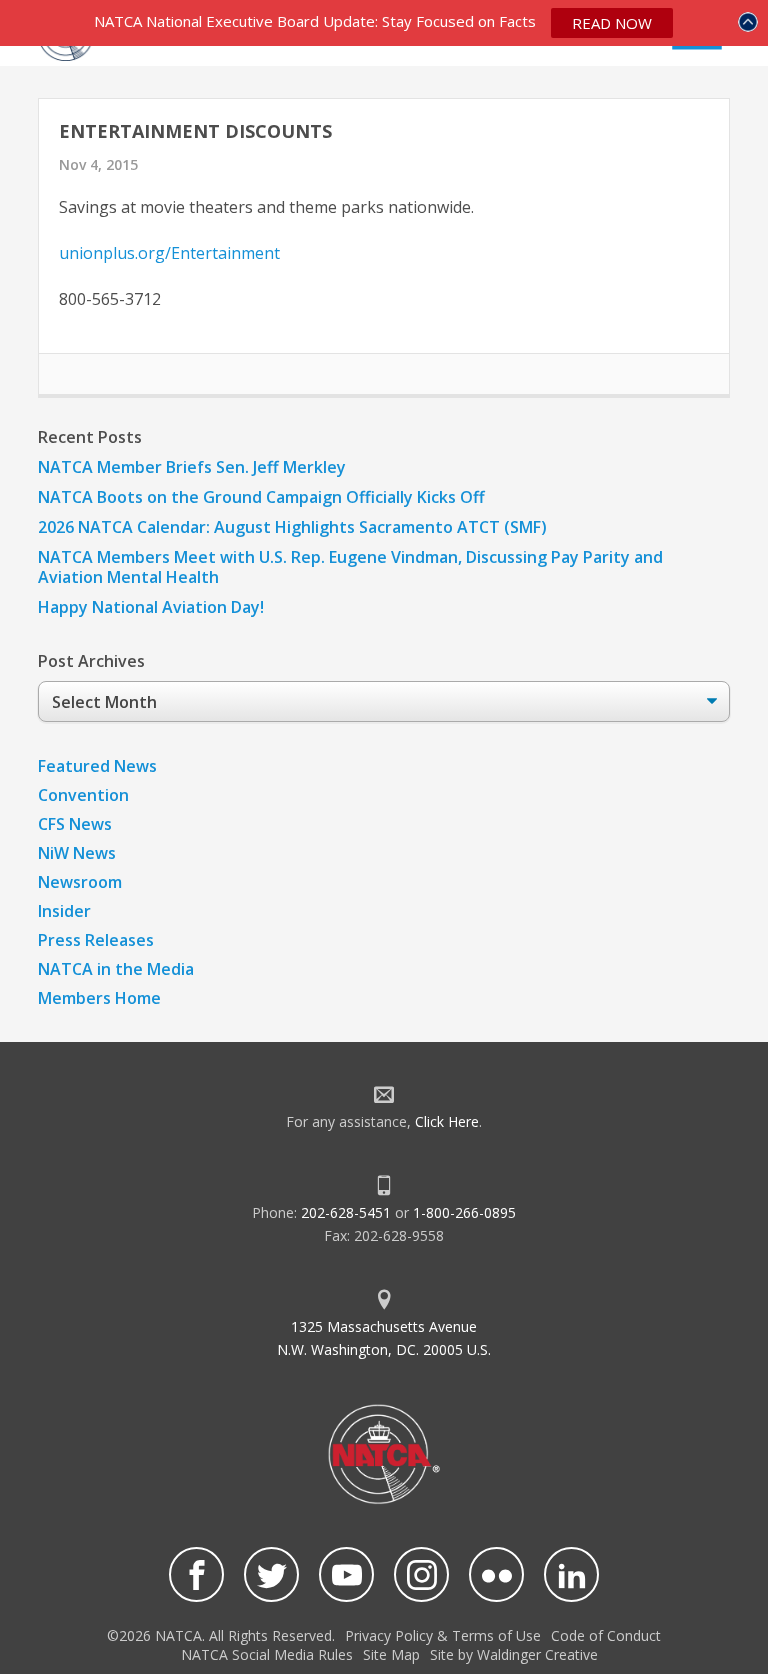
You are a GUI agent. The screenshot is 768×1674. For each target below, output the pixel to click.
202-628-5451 (346, 1212)
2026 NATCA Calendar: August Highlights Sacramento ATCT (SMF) (292, 527)
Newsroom (80, 882)
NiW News (77, 853)
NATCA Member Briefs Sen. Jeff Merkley (192, 467)
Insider (64, 911)
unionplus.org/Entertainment (169, 253)
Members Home (99, 998)
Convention (83, 795)
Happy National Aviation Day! (151, 607)
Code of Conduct (606, 1635)
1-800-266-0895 (464, 1212)
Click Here (447, 1121)
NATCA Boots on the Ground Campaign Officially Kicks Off (261, 497)
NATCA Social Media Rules (267, 1654)
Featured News (97, 766)
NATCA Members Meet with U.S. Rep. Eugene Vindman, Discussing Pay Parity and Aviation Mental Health (350, 567)
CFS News (75, 824)
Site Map (391, 1654)
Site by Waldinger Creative (514, 1654)
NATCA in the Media (116, 969)
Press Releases (96, 940)
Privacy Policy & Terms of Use (443, 1635)
